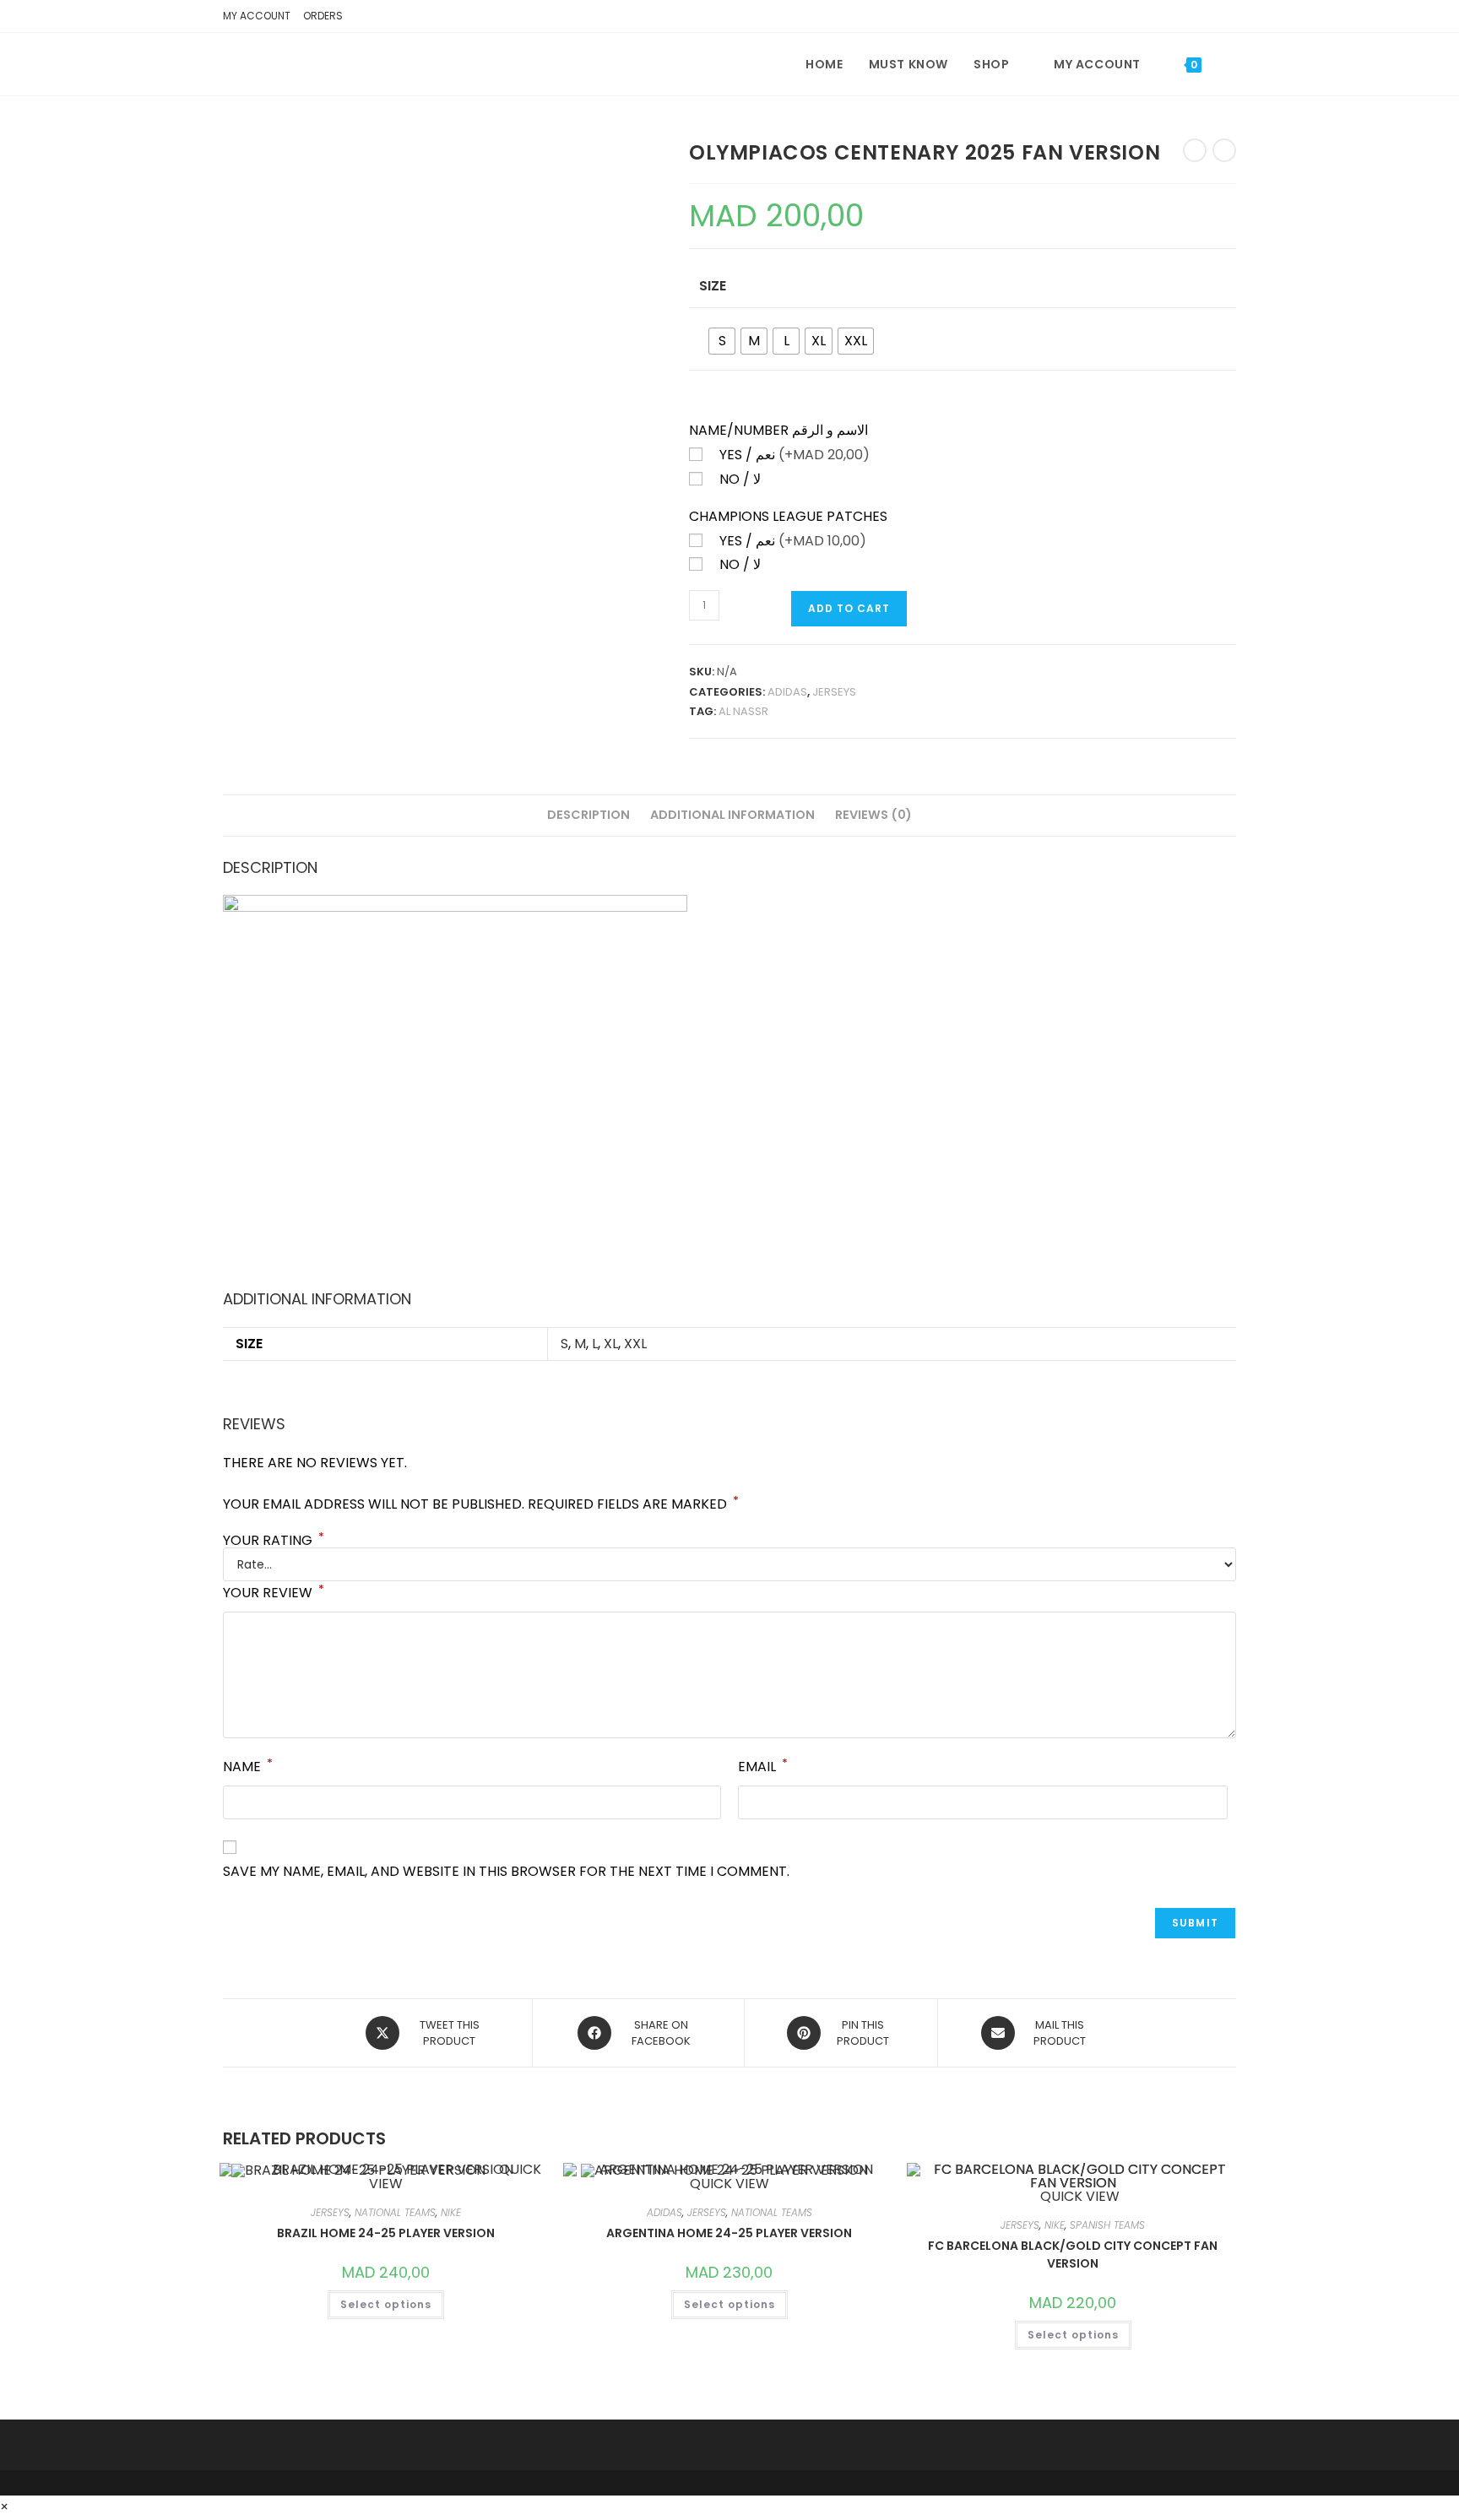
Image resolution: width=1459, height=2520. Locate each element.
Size (713, 286)
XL (611, 1344)
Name (248, 1766)
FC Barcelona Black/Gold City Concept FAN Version (1073, 2254)
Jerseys (834, 692)
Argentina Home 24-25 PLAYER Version (729, 2233)
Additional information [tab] (732, 815)
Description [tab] (588, 815)
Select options (386, 2304)
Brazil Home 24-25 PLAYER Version (386, 2233)
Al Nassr (743, 711)
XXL (635, 1344)
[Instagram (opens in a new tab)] (1225, 19)
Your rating (274, 1541)
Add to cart (849, 608)
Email (763, 1766)
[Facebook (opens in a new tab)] (1201, 19)
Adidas (787, 692)
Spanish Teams (1107, 2225)
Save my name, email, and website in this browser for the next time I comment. (506, 1871)
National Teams (395, 2212)
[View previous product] (1195, 150)
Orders (323, 16)
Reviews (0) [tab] (873, 815)
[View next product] (1224, 150)
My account (257, 16)
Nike (451, 2212)
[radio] (722, 341)
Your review (274, 1592)
